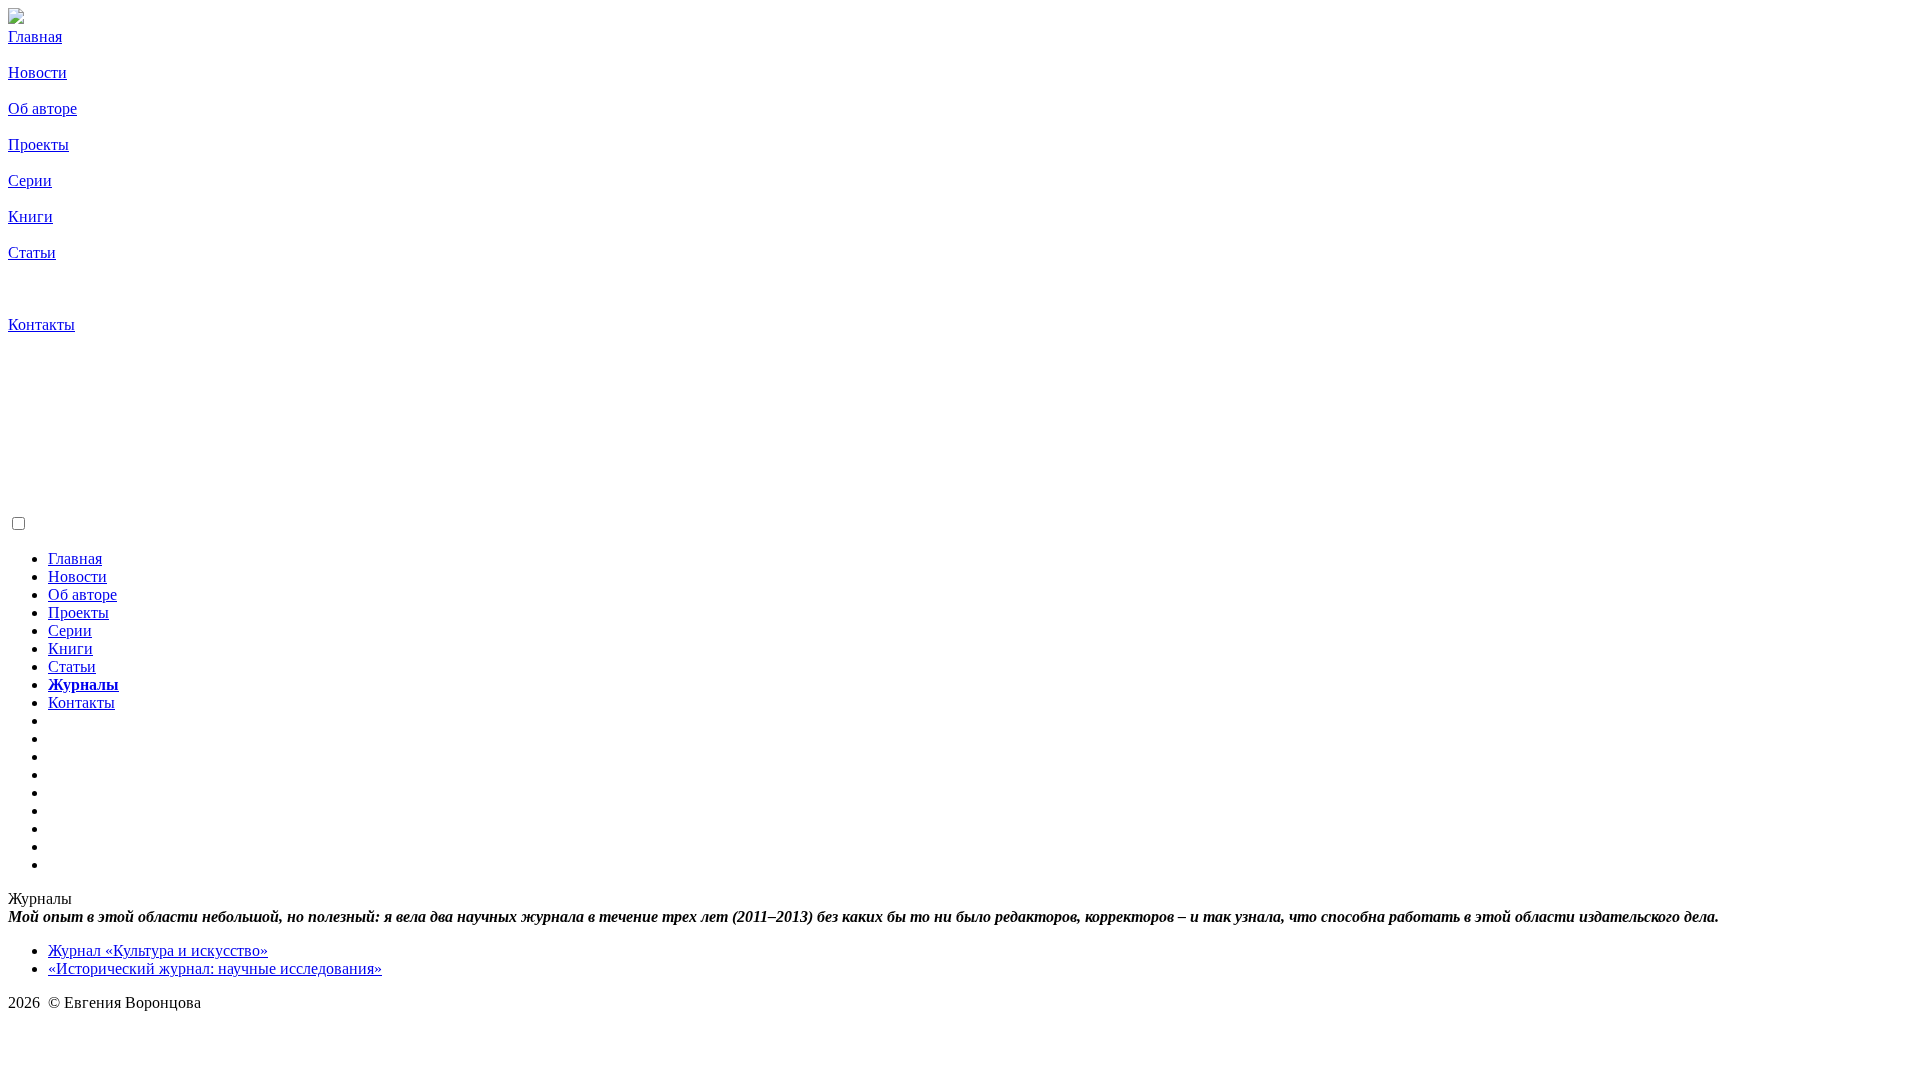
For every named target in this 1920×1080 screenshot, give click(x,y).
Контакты (41, 324)
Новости (37, 72)
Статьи (32, 252)
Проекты (38, 144)
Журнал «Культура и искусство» (158, 950)
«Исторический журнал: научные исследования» (215, 968)
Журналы (43, 288)
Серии (30, 180)
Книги (30, 216)
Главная (35, 36)
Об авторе (42, 108)
